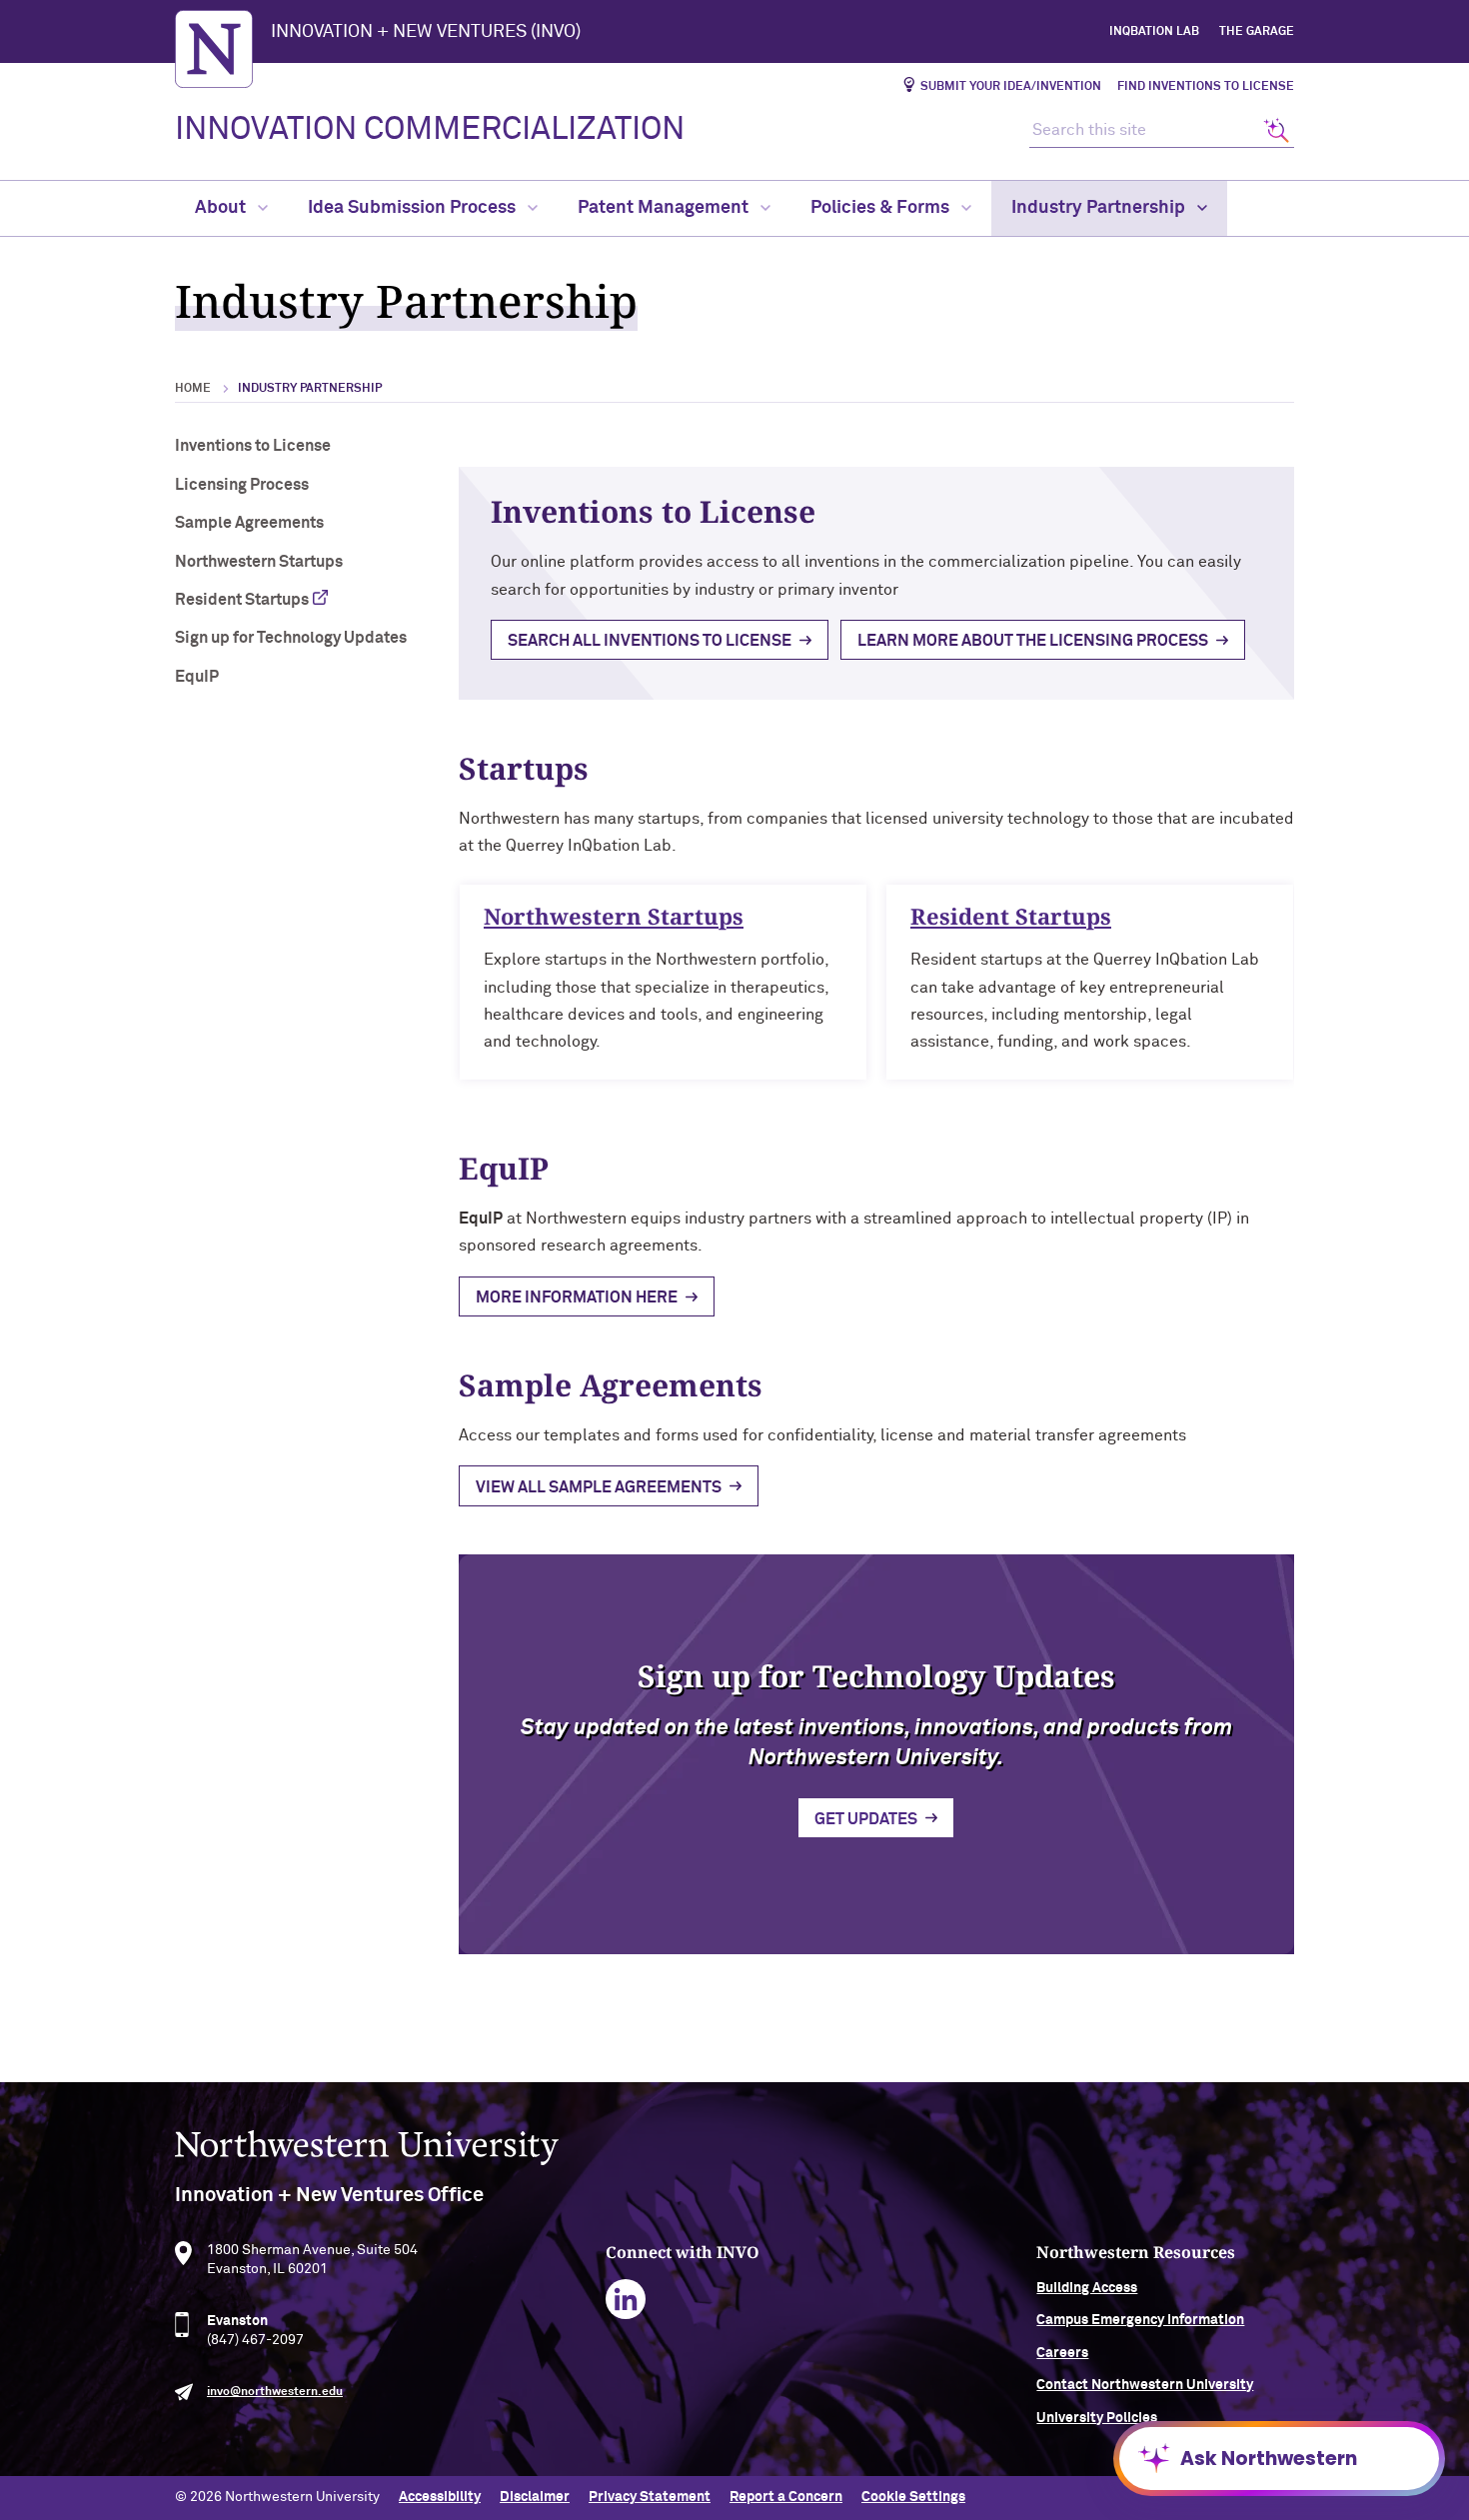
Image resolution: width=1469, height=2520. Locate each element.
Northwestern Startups (259, 562)
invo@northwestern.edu (275, 2392)
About (222, 208)
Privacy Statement (650, 2497)
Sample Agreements (249, 523)
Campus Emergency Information (1140, 2320)
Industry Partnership (1100, 208)
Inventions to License (253, 446)
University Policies (1097, 2418)
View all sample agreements (599, 1487)
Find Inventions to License (1206, 87)
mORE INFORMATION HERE (577, 1297)
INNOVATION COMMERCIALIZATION (430, 130)
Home (193, 389)
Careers (1062, 2353)
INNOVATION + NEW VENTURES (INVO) (426, 32)
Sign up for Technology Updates (291, 638)
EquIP (197, 677)
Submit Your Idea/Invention (1011, 87)
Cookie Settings (913, 2497)
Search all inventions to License (650, 641)
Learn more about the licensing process (1033, 641)
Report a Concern (786, 2497)
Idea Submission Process (414, 208)
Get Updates (866, 1819)
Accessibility (440, 2497)
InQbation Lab (1154, 32)
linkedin (626, 2300)
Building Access (1087, 2288)
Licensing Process (242, 485)
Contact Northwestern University (1145, 2385)
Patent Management (665, 208)
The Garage (1257, 32)
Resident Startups (242, 600)
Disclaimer (535, 2497)
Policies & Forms (882, 208)
